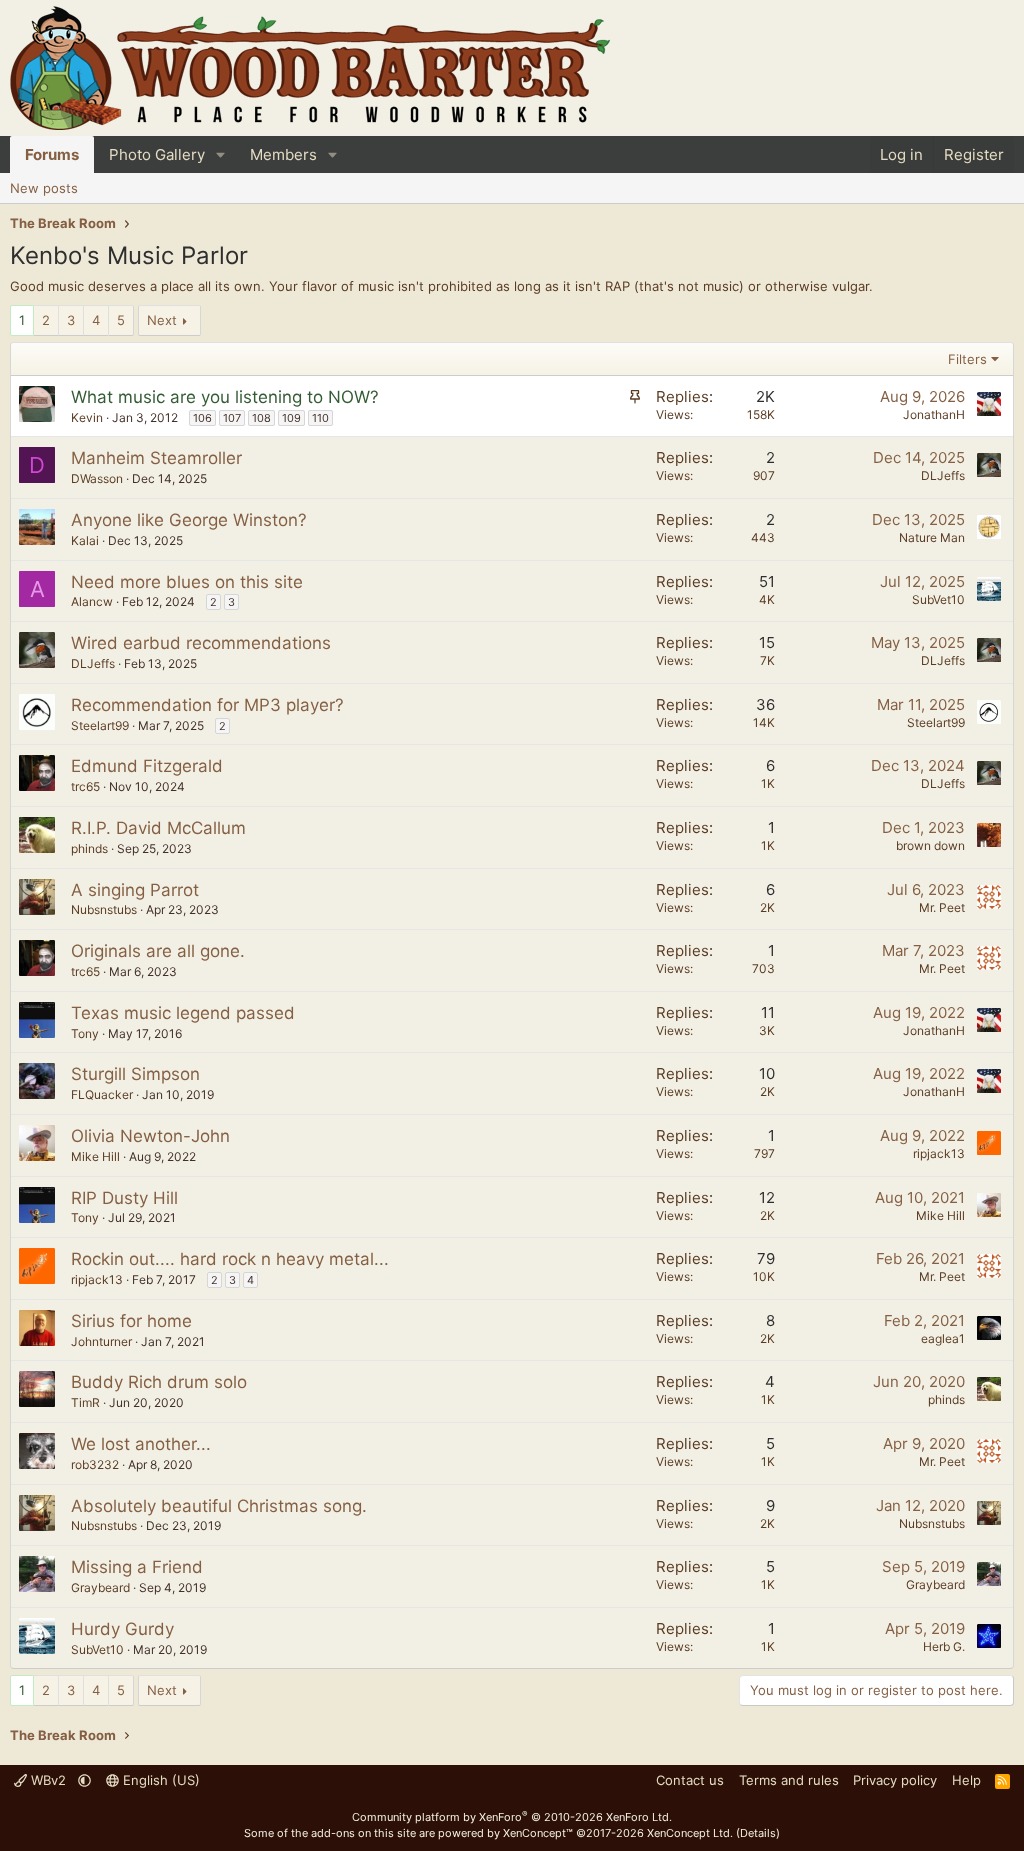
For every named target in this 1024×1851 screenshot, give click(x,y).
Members (283, 154)
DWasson (97, 478)
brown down (930, 845)
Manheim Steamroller (156, 458)
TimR (85, 1402)
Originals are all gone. (158, 951)
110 (320, 418)
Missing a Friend (137, 1567)
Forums (52, 154)
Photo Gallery (157, 154)
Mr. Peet (942, 907)
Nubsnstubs (104, 909)
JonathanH (934, 414)
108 (261, 418)
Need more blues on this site (187, 582)
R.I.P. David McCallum (158, 828)
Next (162, 320)
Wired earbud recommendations (201, 643)
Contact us (690, 1780)
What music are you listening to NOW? (225, 397)
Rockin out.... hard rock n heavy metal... (230, 1259)
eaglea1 (943, 1338)
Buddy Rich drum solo (159, 1382)
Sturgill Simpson (135, 1074)
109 (291, 418)
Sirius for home (131, 1321)
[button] (221, 154)
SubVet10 (938, 599)
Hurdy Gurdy (122, 1629)
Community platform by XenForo (512, 1817)
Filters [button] (967, 359)
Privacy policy (895, 1780)
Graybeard (100, 1587)
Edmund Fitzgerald (147, 766)
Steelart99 (100, 725)
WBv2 (48, 1780)
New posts (44, 188)
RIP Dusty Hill (124, 1198)
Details (758, 1833)
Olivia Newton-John (150, 1136)
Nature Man (932, 537)
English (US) (159, 1780)
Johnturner (101, 1341)
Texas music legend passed (183, 1013)
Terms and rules (789, 1780)
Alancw (92, 601)
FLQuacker (102, 1094)
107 (232, 418)
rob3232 (95, 1464)
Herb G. (944, 1646)
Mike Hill (95, 1156)
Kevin (87, 417)
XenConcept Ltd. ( (693, 1833)
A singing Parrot (135, 890)
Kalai (85, 540)
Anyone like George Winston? (189, 520)
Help (966, 1780)
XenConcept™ (538, 1833)
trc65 (85, 786)
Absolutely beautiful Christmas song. (219, 1506)
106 (202, 418)
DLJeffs (943, 475)
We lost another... (141, 1444)
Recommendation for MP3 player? (207, 705)
